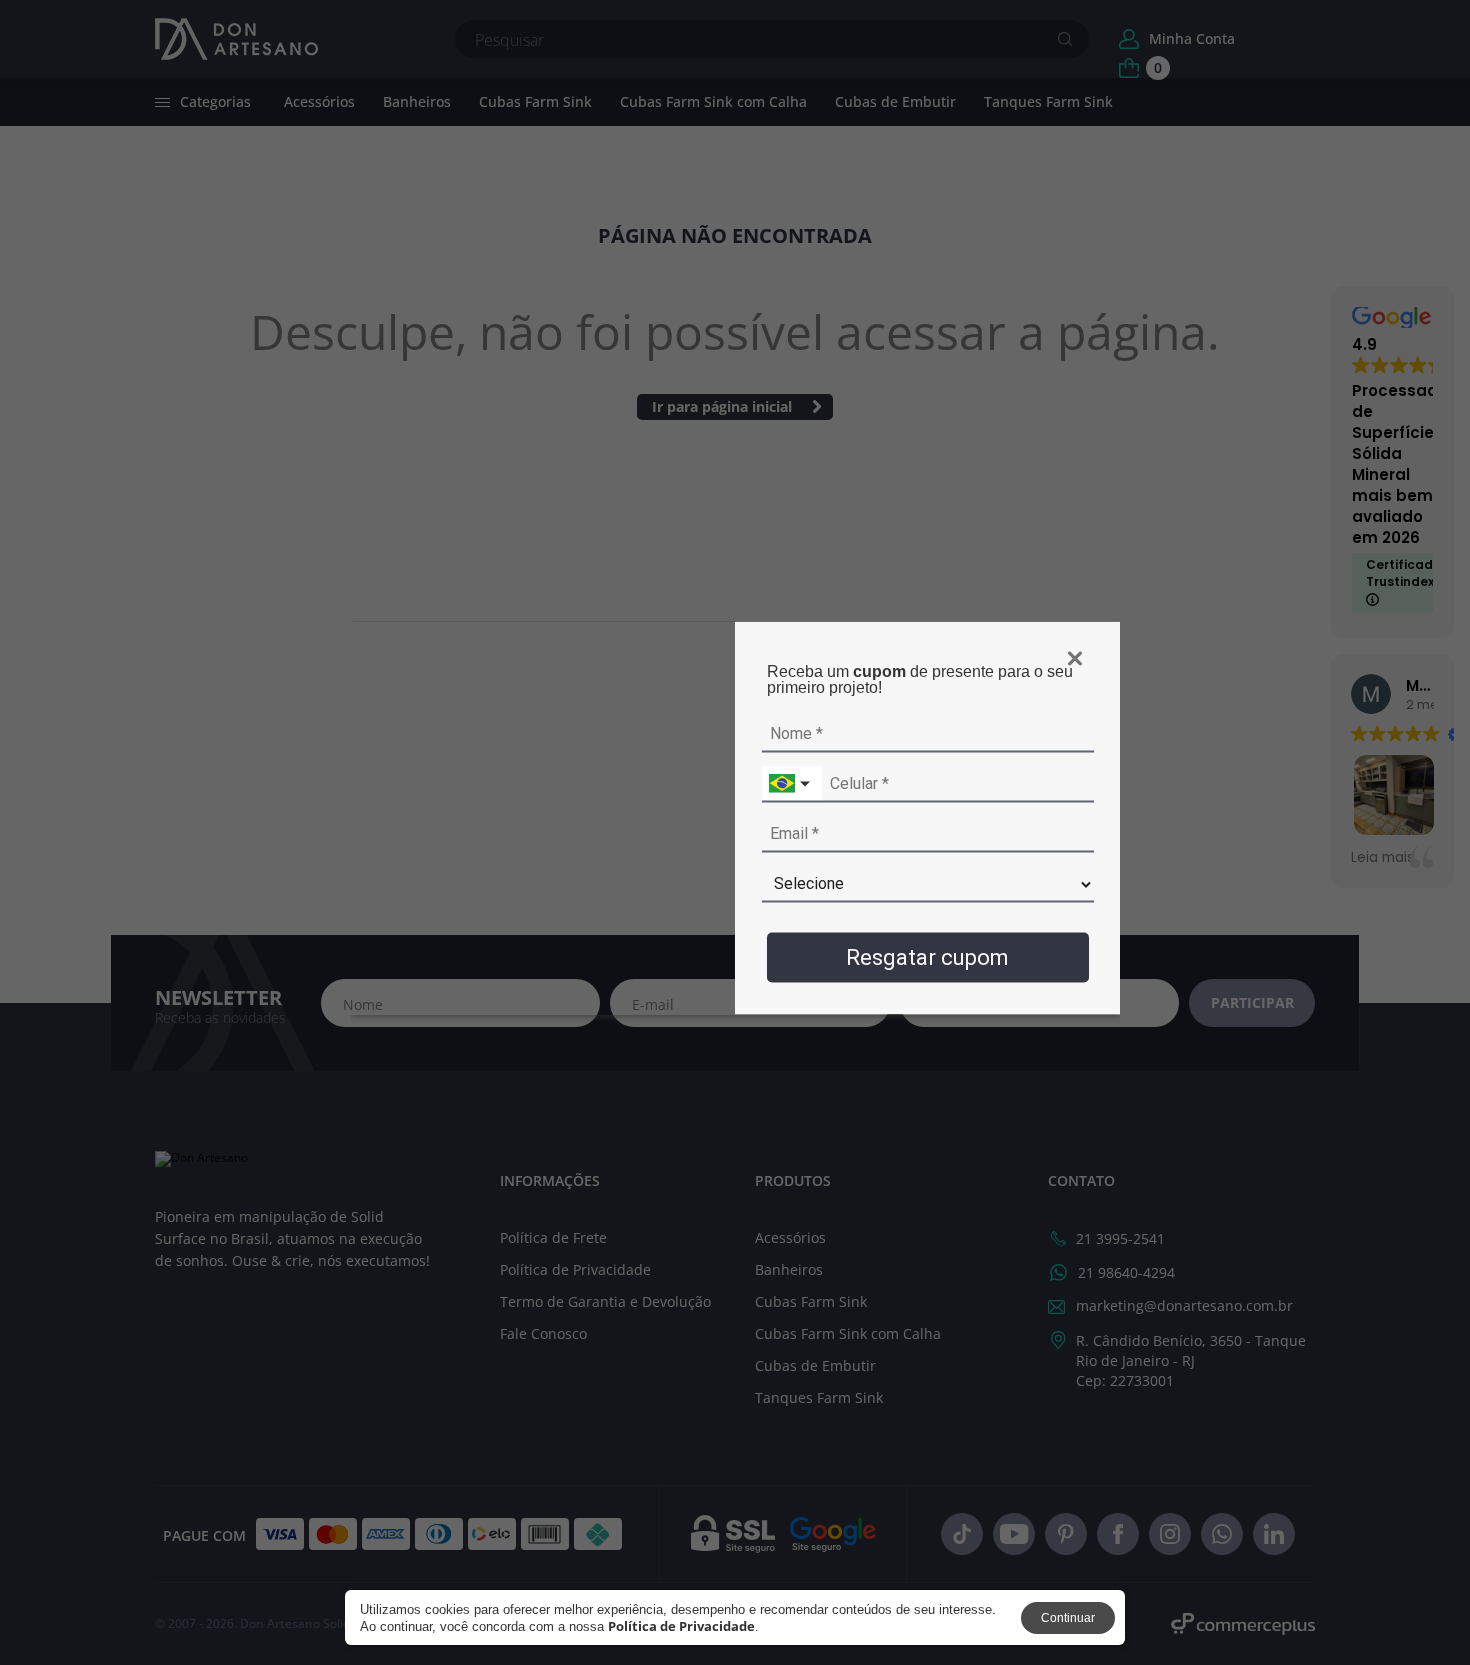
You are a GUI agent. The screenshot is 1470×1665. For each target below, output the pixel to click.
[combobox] (792, 784)
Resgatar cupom (927, 956)
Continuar (1068, 1618)
